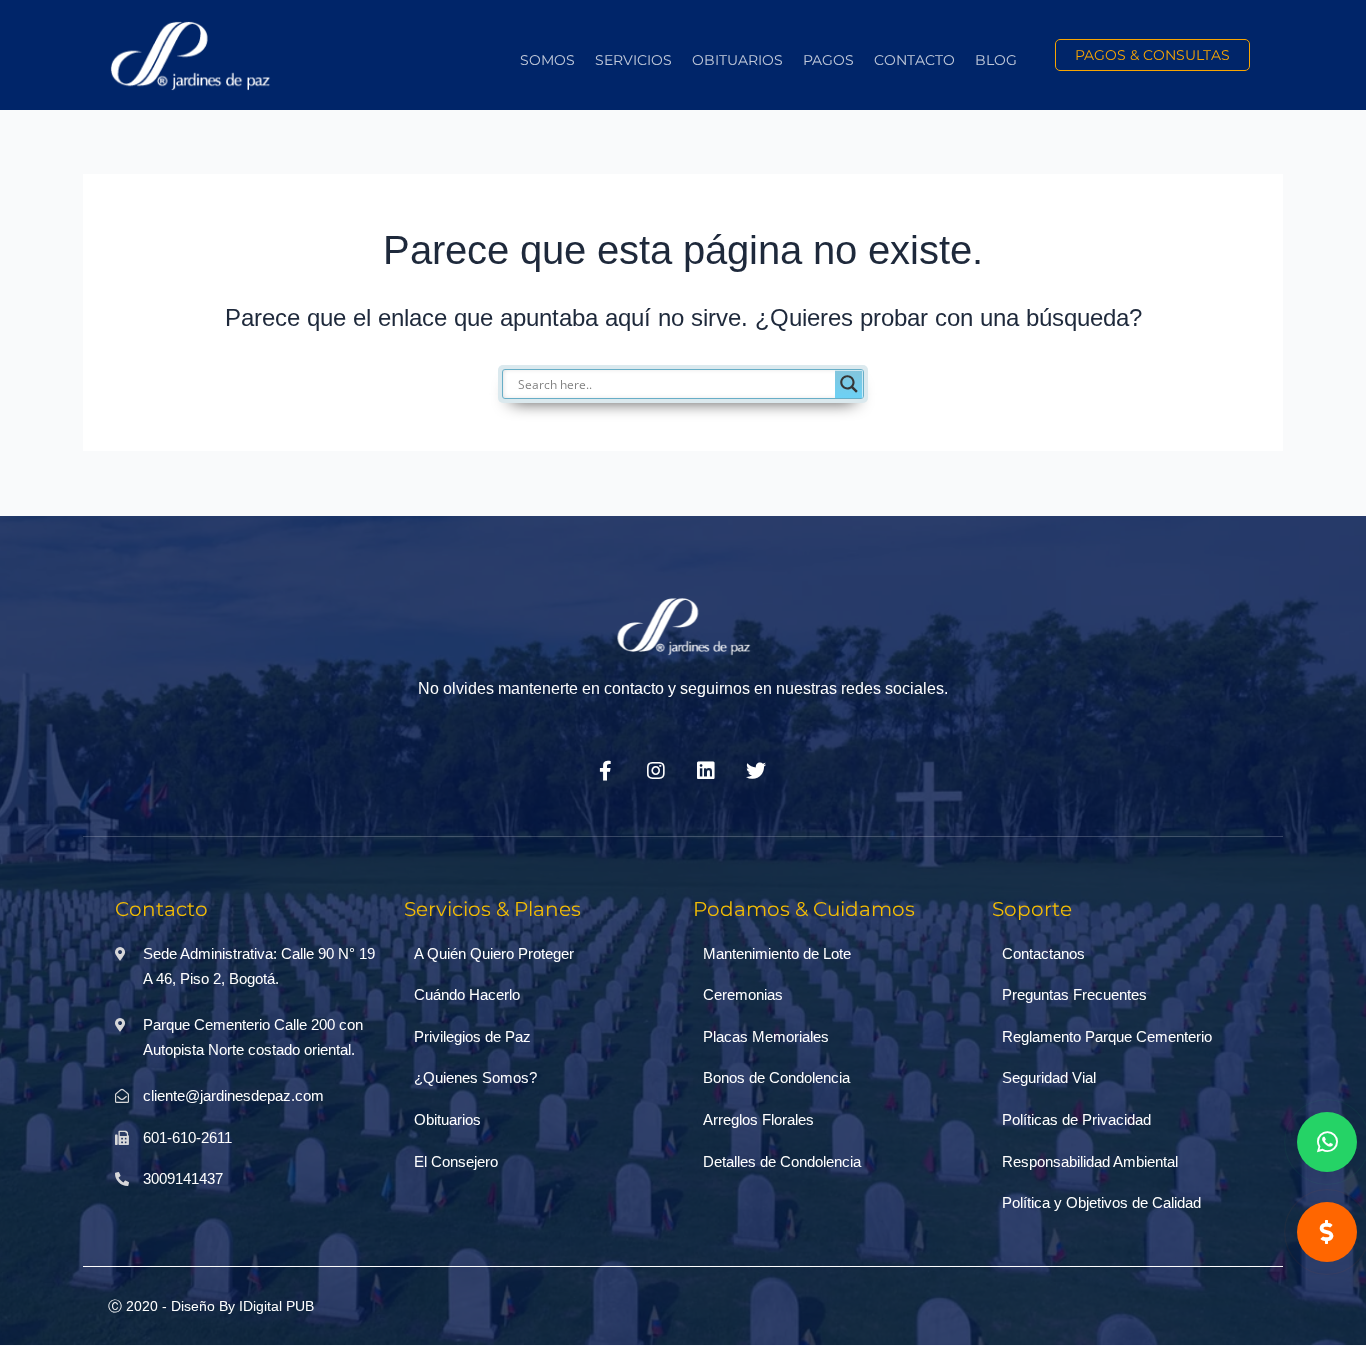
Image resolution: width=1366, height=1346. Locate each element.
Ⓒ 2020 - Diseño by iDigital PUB (211, 1306)
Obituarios (737, 60)
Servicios (633, 60)
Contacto (914, 60)
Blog (996, 60)
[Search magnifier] (849, 384)
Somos (547, 60)
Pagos (828, 60)
